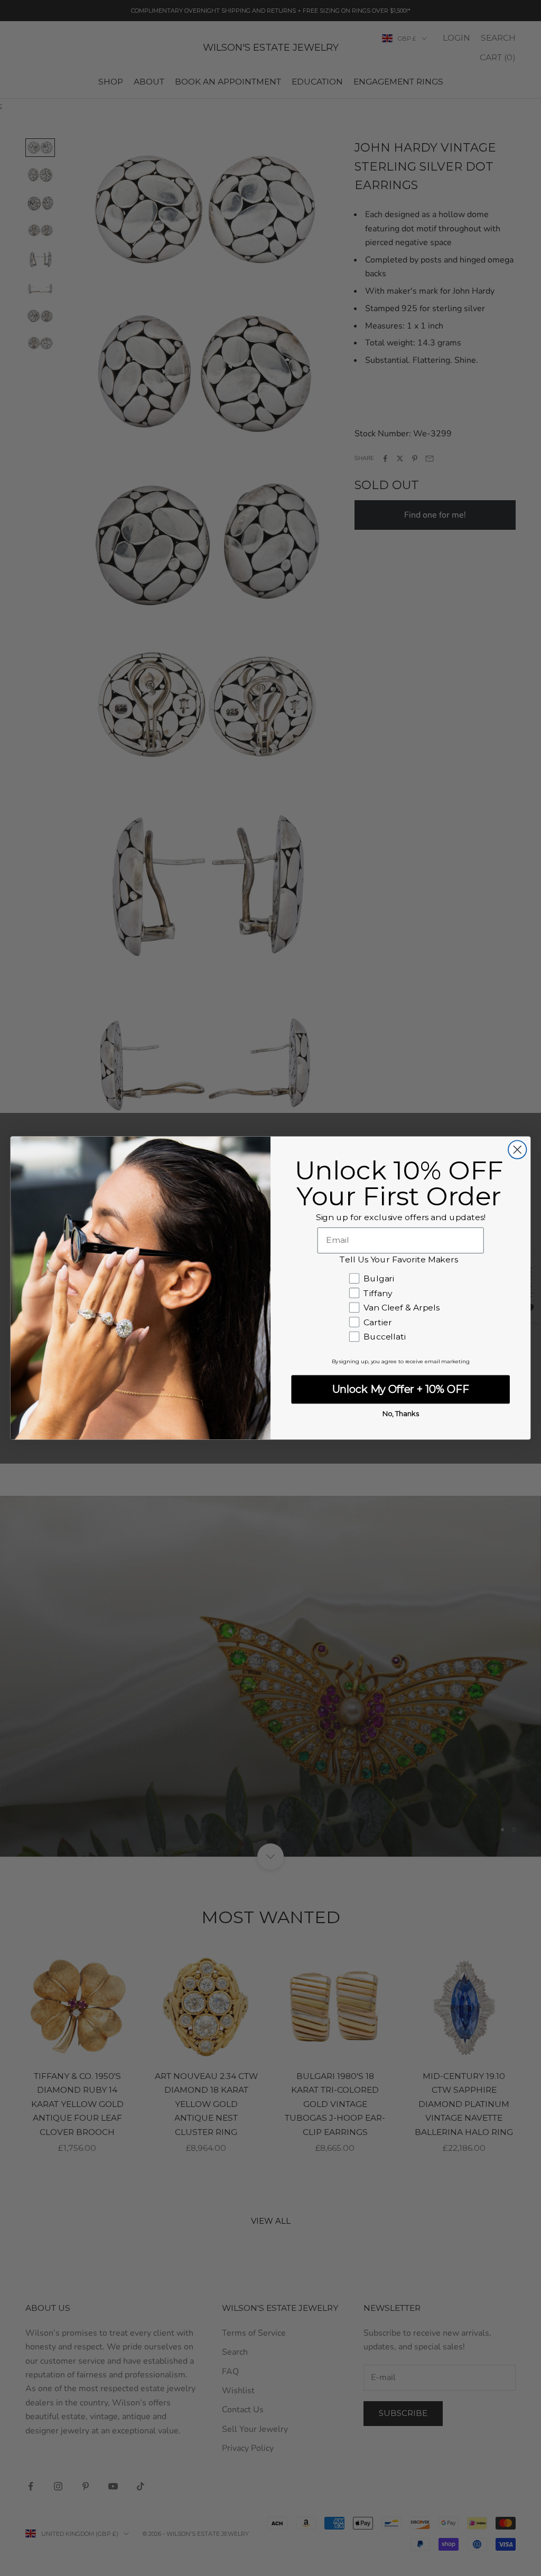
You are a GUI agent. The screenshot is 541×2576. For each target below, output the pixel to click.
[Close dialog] (517, 1149)
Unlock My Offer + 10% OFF (401, 1389)
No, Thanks (401, 1413)
